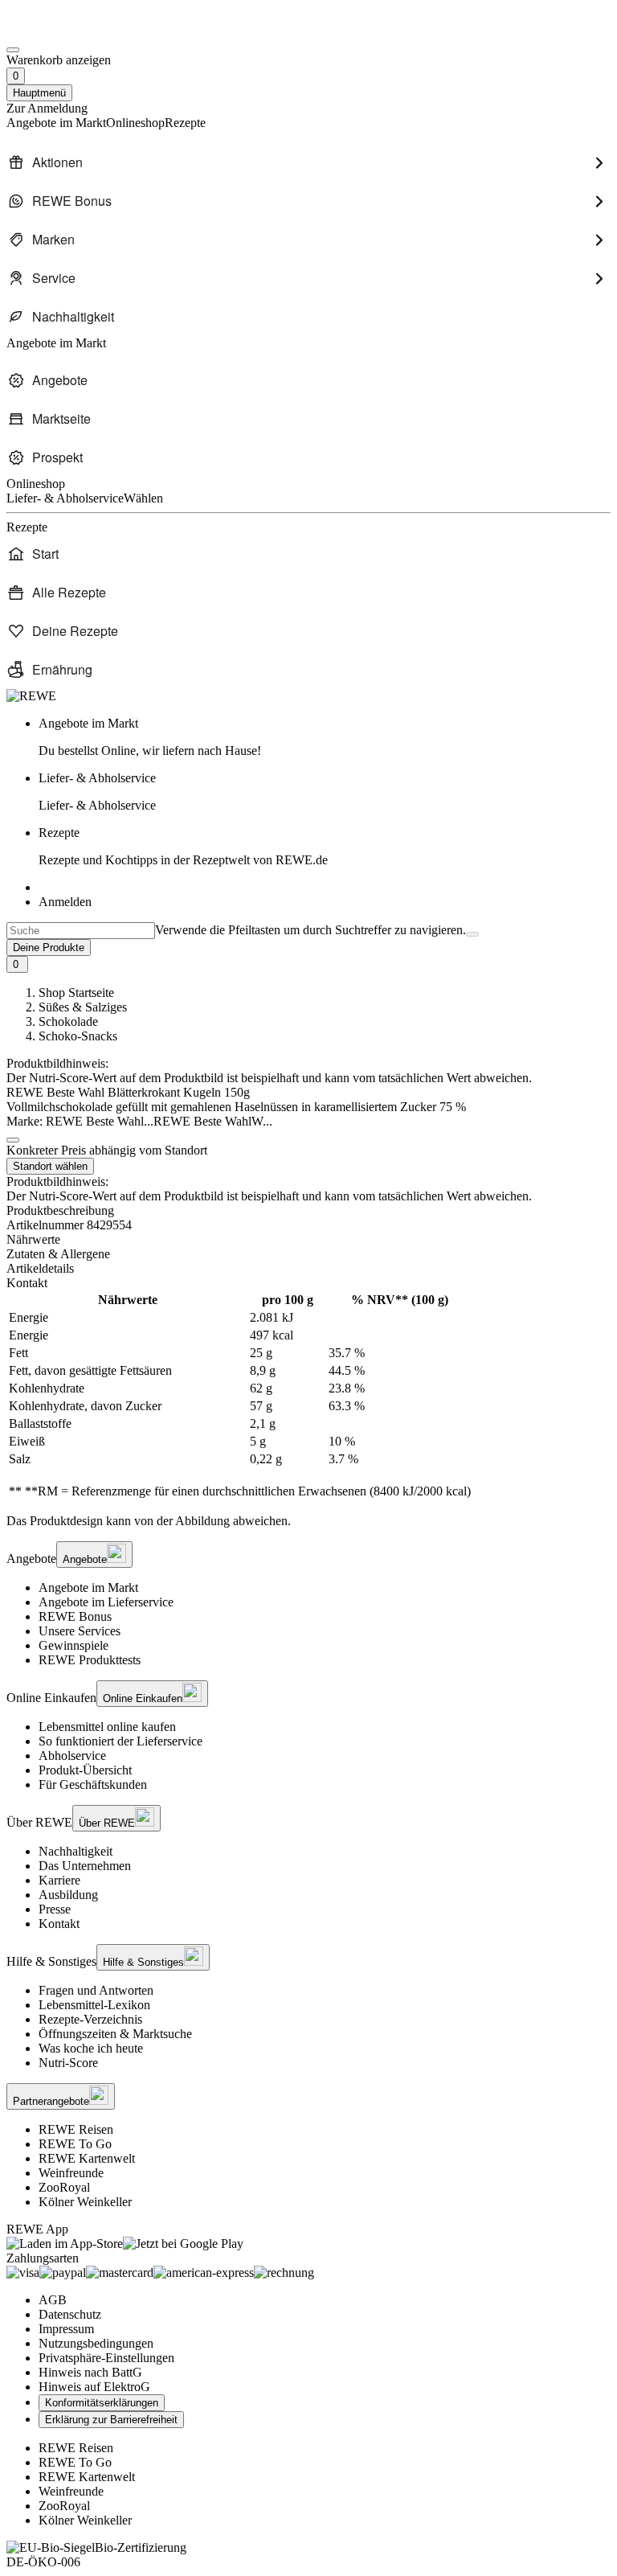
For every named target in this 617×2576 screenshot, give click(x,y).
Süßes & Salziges (83, 1007)
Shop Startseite (76, 993)
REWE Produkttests (90, 1660)
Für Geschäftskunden (93, 1784)
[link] (325, 737)
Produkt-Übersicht (85, 1770)
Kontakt (59, 1924)
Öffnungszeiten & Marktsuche (115, 2034)
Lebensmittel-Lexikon (94, 2005)
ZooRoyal (64, 2187)
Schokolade (68, 1021)
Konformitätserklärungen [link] (102, 2403)
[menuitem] (308, 162)
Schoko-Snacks (78, 1036)
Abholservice (72, 1756)
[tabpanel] (308, 1396)
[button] (13, 1140)
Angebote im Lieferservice (106, 1602)
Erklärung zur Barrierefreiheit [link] (111, 2420)
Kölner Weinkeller (85, 2202)
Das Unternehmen (85, 1866)
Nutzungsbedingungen (96, 2343)
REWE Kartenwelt (87, 2158)
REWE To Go (75, 2144)
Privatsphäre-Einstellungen (106, 2358)
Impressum (66, 2329)
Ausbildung (68, 1895)
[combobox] (81, 931)
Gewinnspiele (74, 1645)
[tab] (308, 1240)
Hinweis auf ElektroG (94, 2387)
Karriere (59, 1880)
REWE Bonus (75, 1616)
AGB (53, 2300)
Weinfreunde (71, 2173)
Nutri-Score (68, 2063)
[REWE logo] (31, 696)
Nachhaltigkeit (76, 1851)
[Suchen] (472, 934)
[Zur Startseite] (61, 31)
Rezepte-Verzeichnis (90, 2019)
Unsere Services (80, 1631)
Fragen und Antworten (96, 1990)
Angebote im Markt (88, 1587)
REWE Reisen (76, 2129)
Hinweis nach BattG (90, 2372)
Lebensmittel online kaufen (107, 1727)
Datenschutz (70, 2314)
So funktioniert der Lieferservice (121, 1741)
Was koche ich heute (91, 2048)
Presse (55, 1909)
